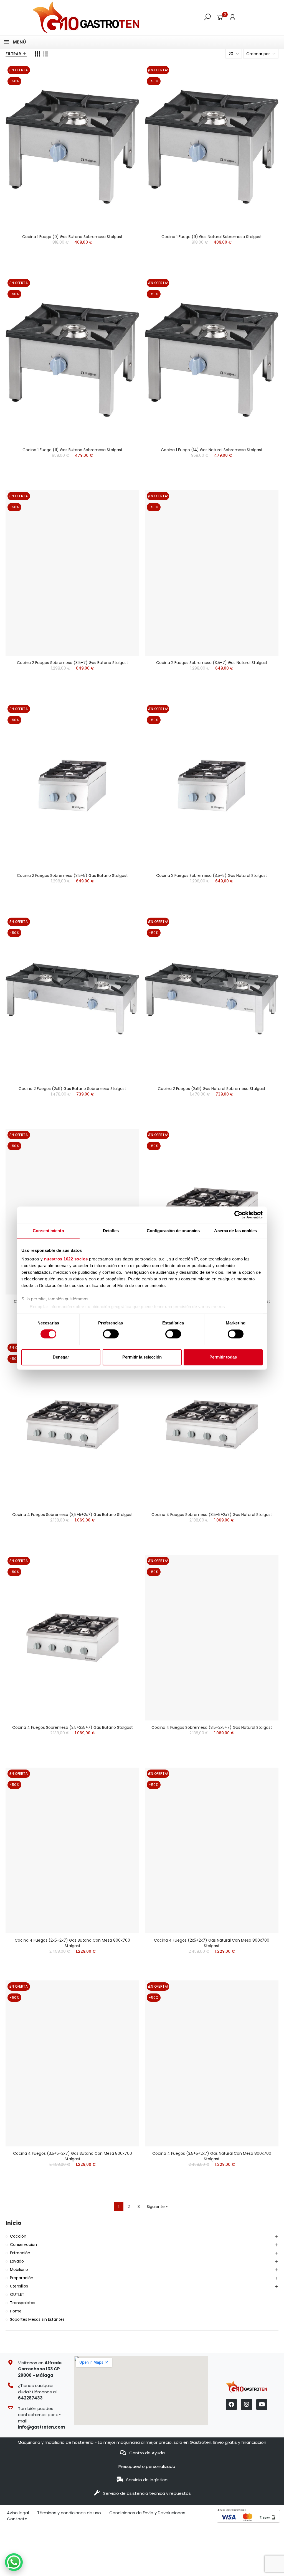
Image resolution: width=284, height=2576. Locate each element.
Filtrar (13, 54)
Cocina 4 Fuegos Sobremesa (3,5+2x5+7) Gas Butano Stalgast (73, 1727)
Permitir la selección (142, 1357)
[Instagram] (247, 2404)
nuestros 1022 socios (66, 1259)
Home (16, 2311)
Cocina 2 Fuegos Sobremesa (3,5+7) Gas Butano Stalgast (73, 663)
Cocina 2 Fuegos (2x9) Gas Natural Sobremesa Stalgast (212, 1089)
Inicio (13, 2223)
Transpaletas (23, 2303)
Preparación (22, 2278)
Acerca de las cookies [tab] (235, 1231)
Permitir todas (223, 1357)
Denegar (61, 1357)
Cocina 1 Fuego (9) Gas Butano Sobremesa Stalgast (72, 237)
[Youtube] (262, 2404)
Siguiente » (157, 2207)
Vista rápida (125, 74)
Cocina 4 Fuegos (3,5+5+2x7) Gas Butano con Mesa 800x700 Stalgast (73, 2156)
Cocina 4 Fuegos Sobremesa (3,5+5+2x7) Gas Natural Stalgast (212, 1515)
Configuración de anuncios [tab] (173, 1231)
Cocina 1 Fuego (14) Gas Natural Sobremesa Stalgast (212, 450)
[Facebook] (231, 2404)
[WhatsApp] (14, 2562)
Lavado (17, 2261)
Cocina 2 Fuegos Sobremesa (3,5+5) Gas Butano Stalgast (72, 875)
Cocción (18, 2236)
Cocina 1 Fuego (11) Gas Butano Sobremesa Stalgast (73, 450)
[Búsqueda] (207, 17)
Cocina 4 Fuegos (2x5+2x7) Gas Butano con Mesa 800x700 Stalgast (72, 1943)
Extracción (20, 2253)
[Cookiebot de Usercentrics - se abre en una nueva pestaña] (238, 1215)
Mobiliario (19, 2269)
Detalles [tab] (111, 1231)
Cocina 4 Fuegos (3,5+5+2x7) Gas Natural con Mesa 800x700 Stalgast (212, 2156)
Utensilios (19, 2286)
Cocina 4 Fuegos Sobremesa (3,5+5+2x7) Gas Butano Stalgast (73, 1515)
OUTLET (17, 2294)
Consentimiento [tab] (48, 1231)
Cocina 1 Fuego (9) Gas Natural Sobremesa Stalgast (212, 237)
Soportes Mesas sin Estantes (37, 2319)
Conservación (23, 2245)
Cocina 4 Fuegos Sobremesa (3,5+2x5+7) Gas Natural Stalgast (212, 1727)
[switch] (111, 1334)
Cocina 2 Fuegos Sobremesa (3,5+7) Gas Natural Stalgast (212, 663)
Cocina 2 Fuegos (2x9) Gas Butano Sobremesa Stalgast (72, 1089)
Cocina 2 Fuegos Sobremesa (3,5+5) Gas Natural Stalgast (212, 875)
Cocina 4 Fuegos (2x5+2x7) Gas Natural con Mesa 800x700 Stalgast (212, 1943)
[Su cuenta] (232, 17)
